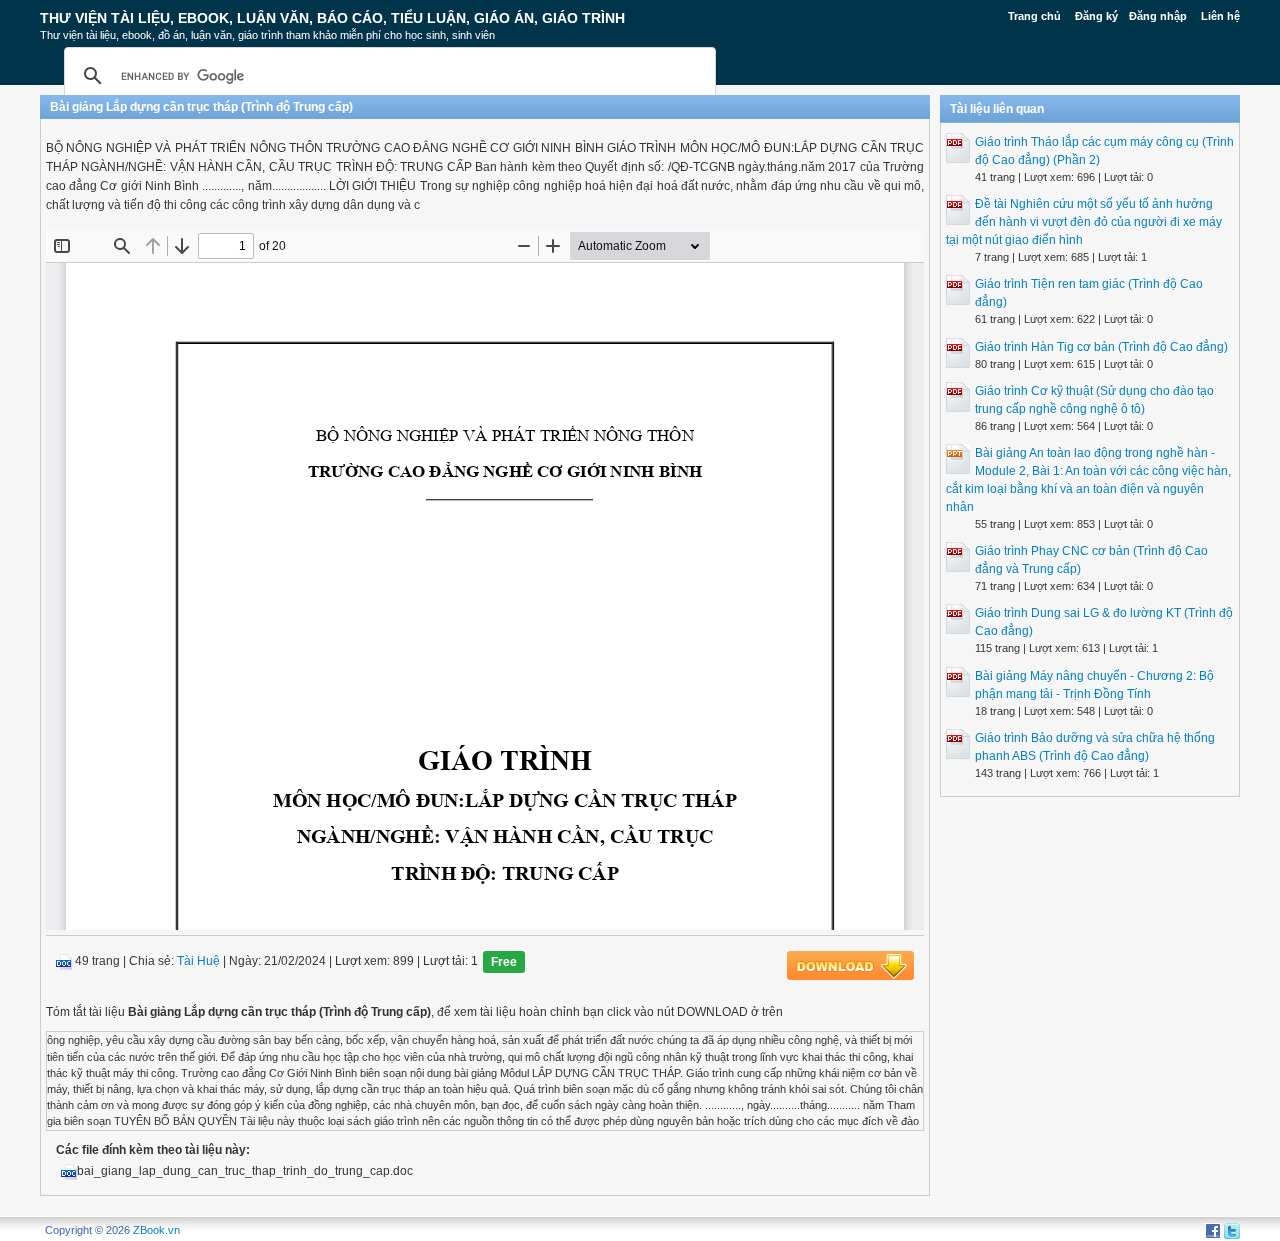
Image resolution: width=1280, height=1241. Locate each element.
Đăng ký (1096, 16)
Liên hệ (1220, 16)
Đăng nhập (1158, 16)
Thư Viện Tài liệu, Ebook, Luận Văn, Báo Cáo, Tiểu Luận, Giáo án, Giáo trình (332, 18)
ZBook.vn (156, 1230)
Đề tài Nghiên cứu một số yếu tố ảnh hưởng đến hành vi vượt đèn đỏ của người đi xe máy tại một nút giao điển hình (1084, 222)
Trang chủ (1034, 16)
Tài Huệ (198, 962)
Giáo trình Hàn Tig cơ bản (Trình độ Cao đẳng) (1101, 347)
